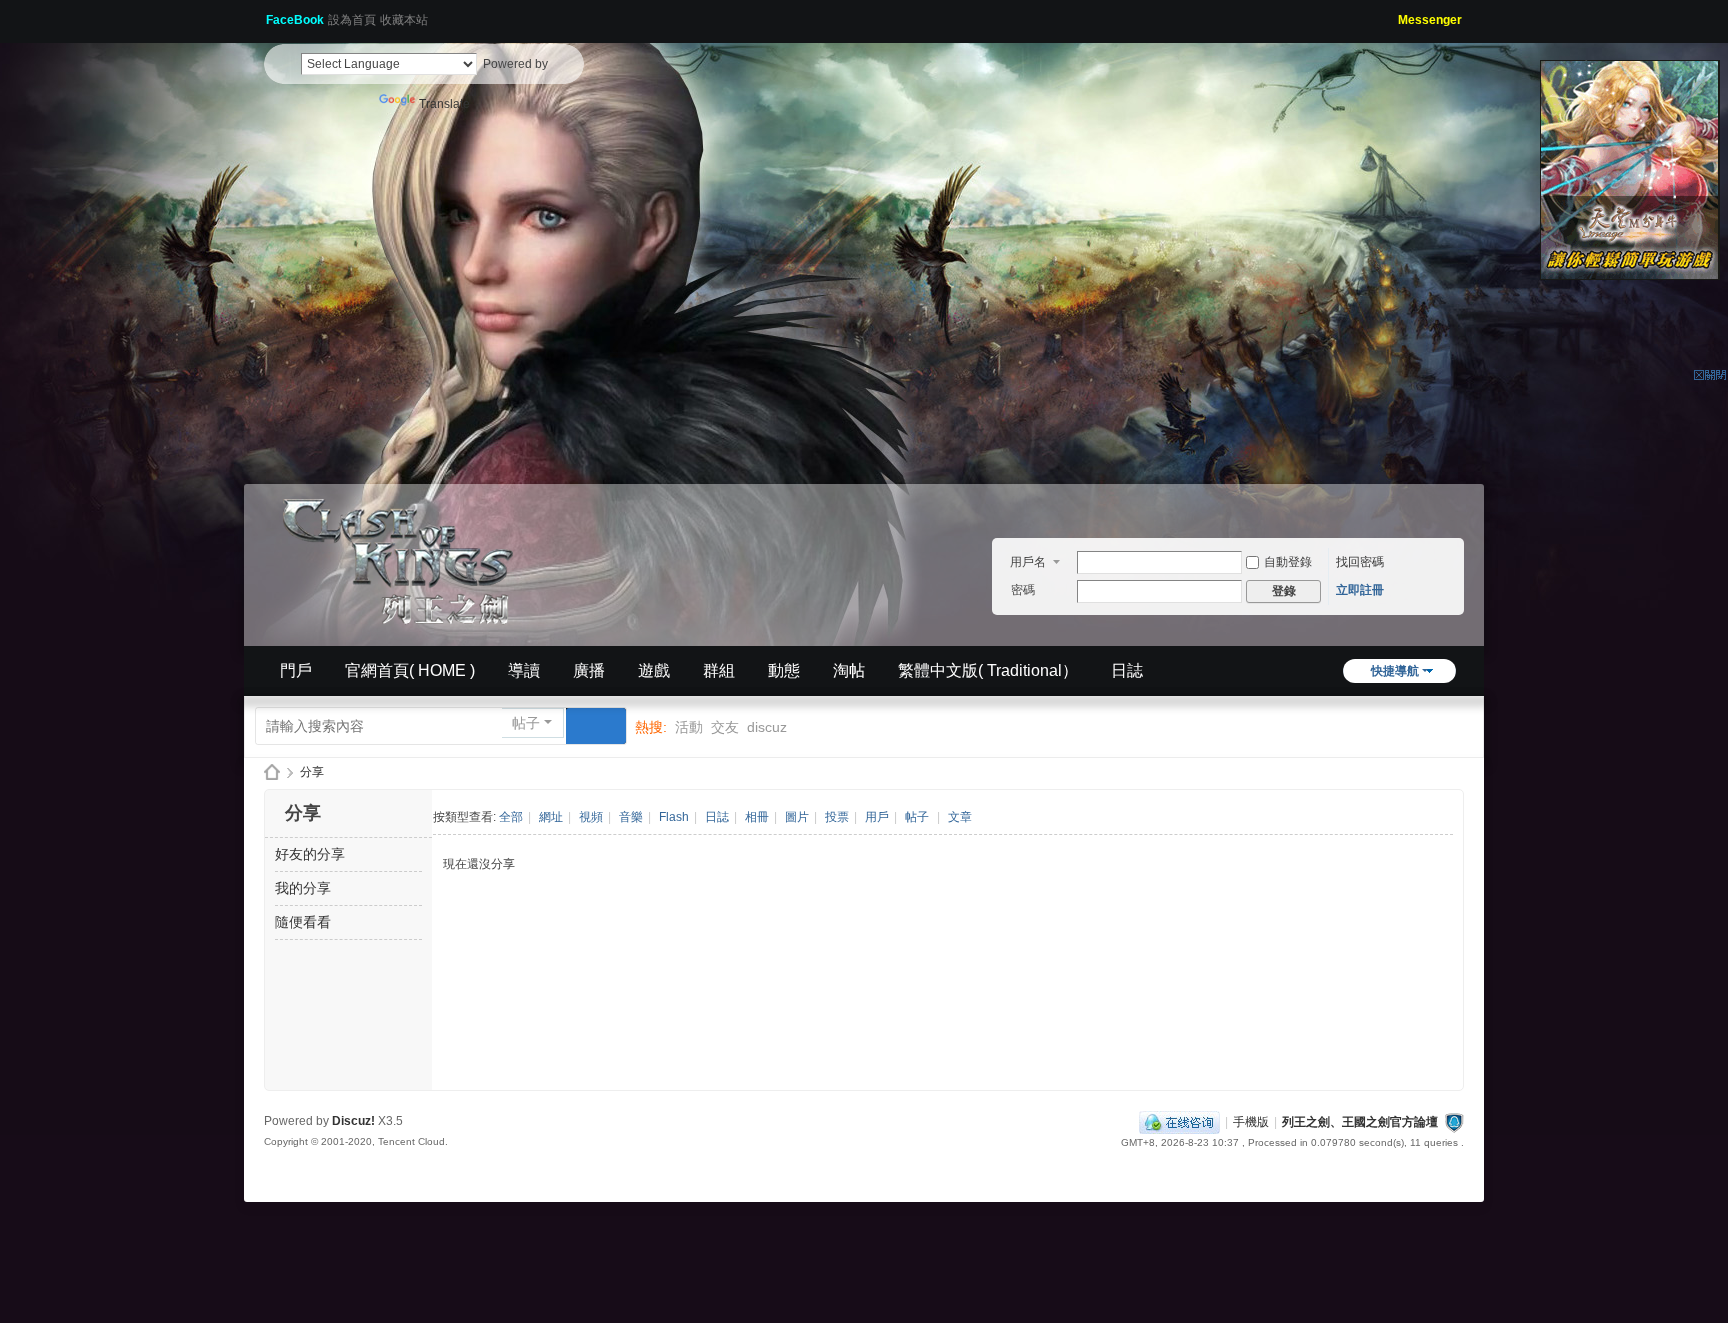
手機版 (1251, 1122)
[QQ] (1179, 1122)
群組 (719, 670)
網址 (551, 817)
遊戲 (654, 670)
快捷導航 (1395, 671)
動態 (784, 670)
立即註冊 (1360, 590)
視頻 (591, 817)
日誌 (1127, 670)
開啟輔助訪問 (1391, 14)
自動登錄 (1288, 562)
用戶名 (1028, 562)
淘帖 (849, 670)
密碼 (1023, 590)
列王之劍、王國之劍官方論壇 (1360, 1122)
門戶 (296, 670)
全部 (511, 817)
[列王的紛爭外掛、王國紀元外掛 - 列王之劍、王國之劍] (404, 558)
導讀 (524, 670)
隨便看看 (303, 922)
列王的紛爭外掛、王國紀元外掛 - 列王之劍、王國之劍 (272, 772)
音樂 (631, 817)
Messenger (1430, 20)
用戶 (877, 817)
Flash (674, 817)
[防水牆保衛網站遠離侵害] (1454, 1122)
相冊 (757, 817)
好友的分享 (310, 854)
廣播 (589, 670)
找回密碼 (1360, 562)
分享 (312, 772)
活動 (689, 727)
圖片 (797, 817)
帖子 (526, 723)
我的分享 (303, 888)
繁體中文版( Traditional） (988, 670)
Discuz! (353, 1121)
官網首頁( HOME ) (410, 670)
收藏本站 (404, 20)
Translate (444, 104)
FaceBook (295, 20)
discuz (767, 727)
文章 (960, 817)
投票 (837, 817)
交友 (725, 727)
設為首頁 (352, 20)
